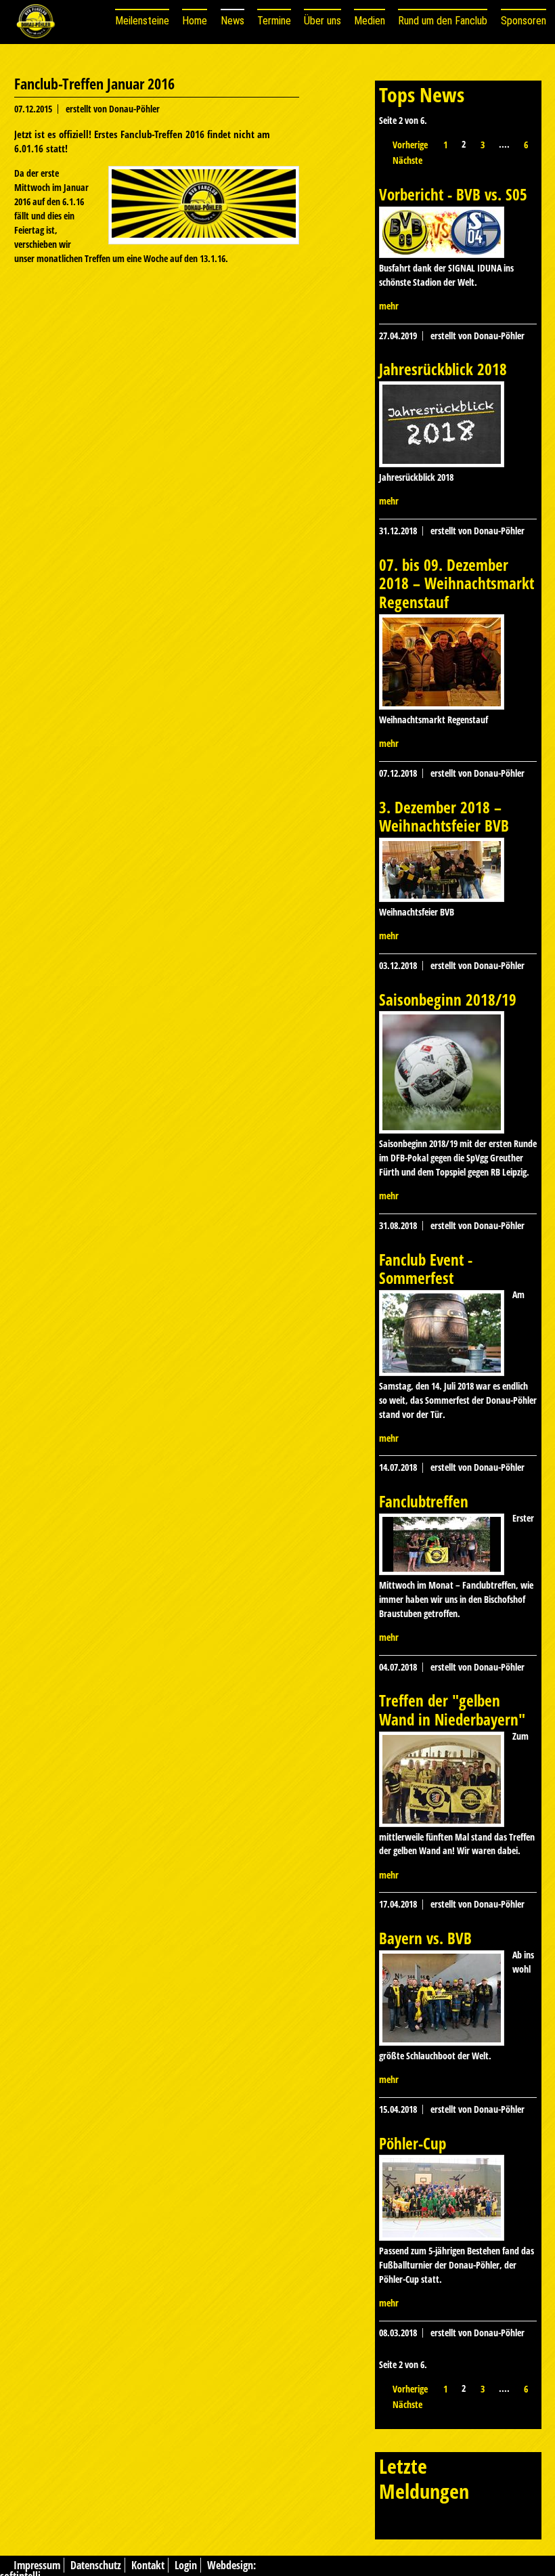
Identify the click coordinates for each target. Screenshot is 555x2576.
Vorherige (410, 145)
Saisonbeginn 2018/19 (448, 1000)
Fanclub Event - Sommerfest (426, 1269)
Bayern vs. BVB (425, 1938)
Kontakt (148, 2565)
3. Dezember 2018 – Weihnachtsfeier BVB (444, 817)
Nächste (407, 160)
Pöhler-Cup (413, 2143)
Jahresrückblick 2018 (443, 369)
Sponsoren (524, 21)
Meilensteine (142, 21)
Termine (274, 21)
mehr (389, 306)
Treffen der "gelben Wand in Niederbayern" (452, 1710)
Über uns (323, 21)
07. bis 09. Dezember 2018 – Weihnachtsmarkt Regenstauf (457, 583)
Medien (370, 21)
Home (195, 21)
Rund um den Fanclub (443, 21)
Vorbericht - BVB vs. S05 (453, 194)
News (232, 21)
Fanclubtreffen (424, 1501)
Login (186, 2565)
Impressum (37, 2565)
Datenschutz (96, 2565)
